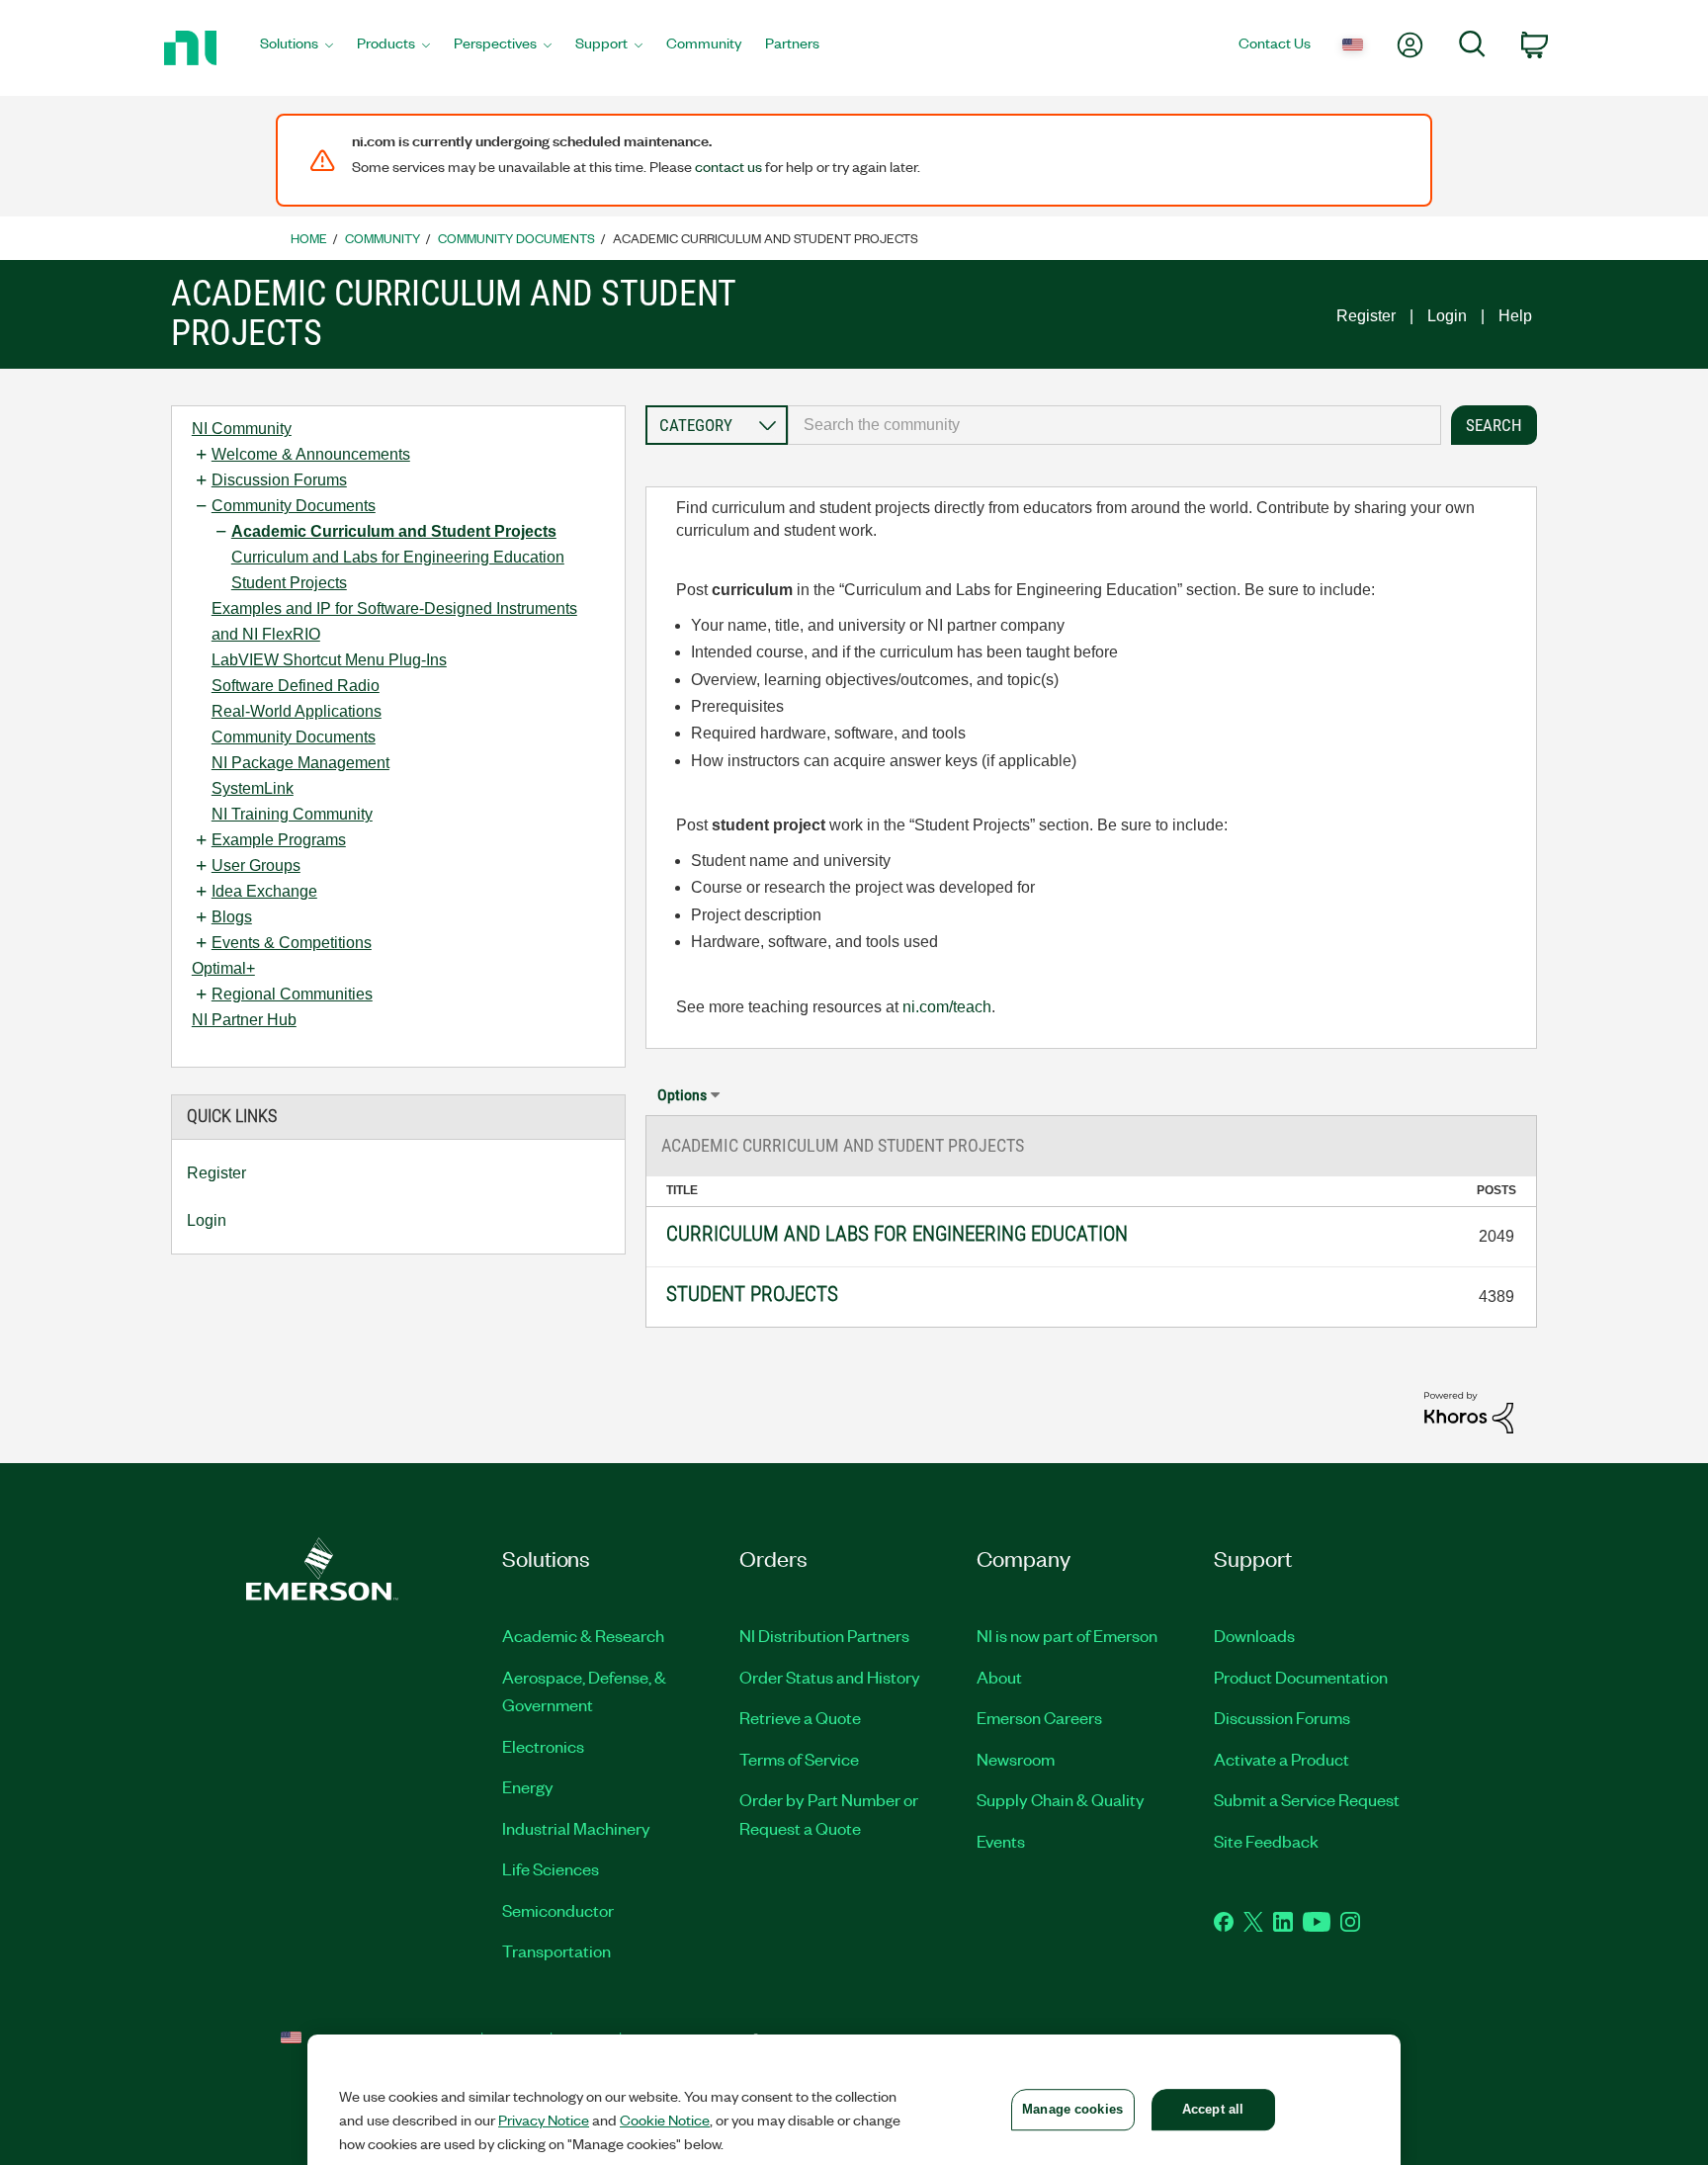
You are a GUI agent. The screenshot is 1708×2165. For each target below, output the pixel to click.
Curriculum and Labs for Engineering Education (398, 557)
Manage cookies (1072, 2109)
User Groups (256, 866)
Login (1447, 316)
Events (1001, 1841)
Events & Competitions (292, 943)
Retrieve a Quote (800, 1717)
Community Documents (516, 238)
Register (1366, 316)
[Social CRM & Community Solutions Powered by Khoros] (1469, 1411)
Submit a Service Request (1307, 1799)
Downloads (1254, 1635)
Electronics (543, 1746)
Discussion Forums (279, 480)
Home (309, 238)
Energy (528, 1786)
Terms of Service (799, 1759)
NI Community (242, 429)
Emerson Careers (1039, 1717)
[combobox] (1114, 425)
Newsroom (1016, 1759)
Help (1515, 316)
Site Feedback (1266, 1841)
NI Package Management (300, 763)
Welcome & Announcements (311, 454)
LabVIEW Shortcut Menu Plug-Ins (329, 660)
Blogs (232, 917)
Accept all (1213, 2109)
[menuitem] (297, 48)
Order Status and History (830, 1677)
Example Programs (279, 840)
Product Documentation (1301, 1677)
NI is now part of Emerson (1067, 1635)
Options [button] (682, 1095)
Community (383, 238)
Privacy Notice (544, 2120)
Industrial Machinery (576, 1828)
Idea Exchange (264, 891)
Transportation (556, 1950)
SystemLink (253, 788)
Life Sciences (551, 1868)
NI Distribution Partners (824, 1635)
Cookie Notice (665, 2120)
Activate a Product (1281, 1759)
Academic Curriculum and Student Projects (394, 531)
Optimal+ (223, 968)
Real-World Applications (297, 711)
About (999, 1677)
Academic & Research (583, 1635)
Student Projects (289, 583)
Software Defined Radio (296, 686)
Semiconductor (558, 1910)
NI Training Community (292, 814)
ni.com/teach (947, 1007)
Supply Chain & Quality (1061, 1799)
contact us (728, 166)
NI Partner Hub (244, 1020)
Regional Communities (292, 994)
